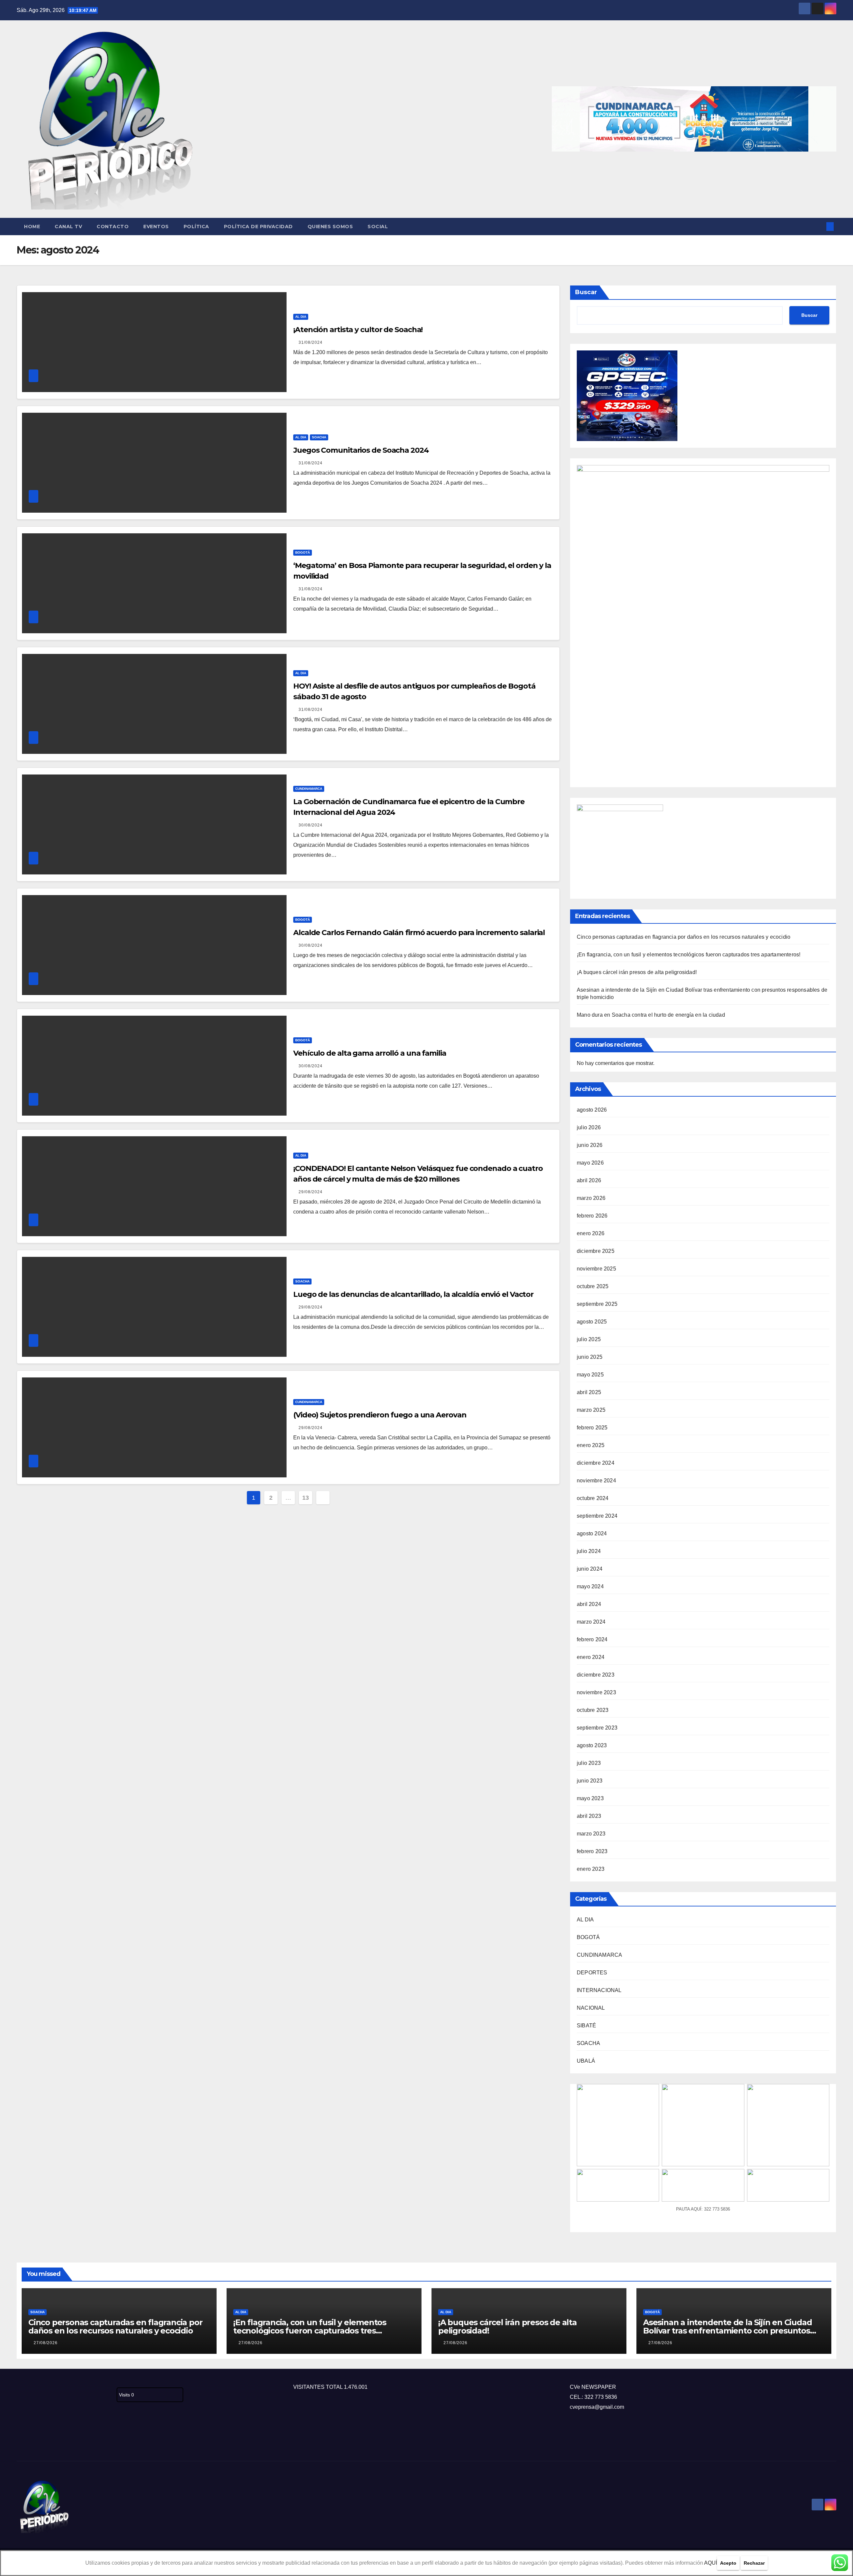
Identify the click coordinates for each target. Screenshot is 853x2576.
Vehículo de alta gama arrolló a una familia (370, 1053)
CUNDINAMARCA (309, 789)
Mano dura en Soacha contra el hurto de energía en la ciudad (651, 1015)
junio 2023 (590, 1781)
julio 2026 (589, 1127)
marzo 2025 (591, 1410)
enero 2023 (591, 1869)
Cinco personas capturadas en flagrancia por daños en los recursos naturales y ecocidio (684, 937)
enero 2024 (591, 1657)
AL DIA (301, 317)
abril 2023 (589, 1816)
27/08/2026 (46, 2343)
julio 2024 (589, 1551)
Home (32, 227)
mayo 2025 (590, 1375)
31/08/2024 (311, 342)
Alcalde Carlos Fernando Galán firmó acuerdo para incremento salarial (419, 933)
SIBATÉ (586, 2026)
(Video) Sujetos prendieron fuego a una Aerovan (380, 1415)
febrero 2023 (592, 1851)
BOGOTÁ (303, 552)
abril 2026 (589, 1180)
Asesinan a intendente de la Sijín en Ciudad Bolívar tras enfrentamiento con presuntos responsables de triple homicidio (727, 2331)
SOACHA (319, 437)
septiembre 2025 (597, 1304)
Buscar (586, 292)
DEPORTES (592, 1973)
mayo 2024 (590, 1586)
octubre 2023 (593, 1710)
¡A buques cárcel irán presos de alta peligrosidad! (637, 972)
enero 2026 (591, 1233)
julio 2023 (589, 1763)
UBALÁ (586, 2061)
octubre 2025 (593, 1286)
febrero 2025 (592, 1428)
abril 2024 (589, 1604)
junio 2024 (590, 1569)
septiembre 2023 (597, 1728)
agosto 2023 (592, 1745)
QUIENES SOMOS (330, 227)
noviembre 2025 (596, 1269)
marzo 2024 (591, 1622)
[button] (819, 226)
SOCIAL (378, 227)
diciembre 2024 (596, 1463)
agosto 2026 (592, 1110)
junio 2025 (590, 1357)
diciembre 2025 (596, 1251)
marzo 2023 (591, 1834)
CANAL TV (68, 227)
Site (32, 2439)
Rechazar (754, 2563)
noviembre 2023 (596, 1692)
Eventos (156, 227)
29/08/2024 (311, 1192)
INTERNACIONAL (599, 1990)
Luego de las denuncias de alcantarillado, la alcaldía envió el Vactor (413, 1294)
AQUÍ (711, 2563)
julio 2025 (589, 1339)
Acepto (728, 2563)
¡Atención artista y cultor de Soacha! (358, 330)
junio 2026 (590, 1145)
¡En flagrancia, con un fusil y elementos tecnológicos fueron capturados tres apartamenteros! (689, 955)
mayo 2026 (590, 1163)
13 (305, 1498)
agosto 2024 (592, 1534)
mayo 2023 (590, 1798)
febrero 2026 (592, 1216)
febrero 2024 (592, 1639)
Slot (21, 2439)
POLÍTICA (196, 227)
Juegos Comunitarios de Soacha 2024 (361, 450)
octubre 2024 (593, 1498)
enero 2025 (591, 1445)
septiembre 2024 (597, 1516)
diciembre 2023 (596, 1675)
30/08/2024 (311, 825)
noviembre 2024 (596, 1481)
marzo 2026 (591, 1198)
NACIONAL (591, 2008)
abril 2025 (589, 1392)
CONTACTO (113, 227)
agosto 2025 (592, 1322)
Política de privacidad (258, 227)
